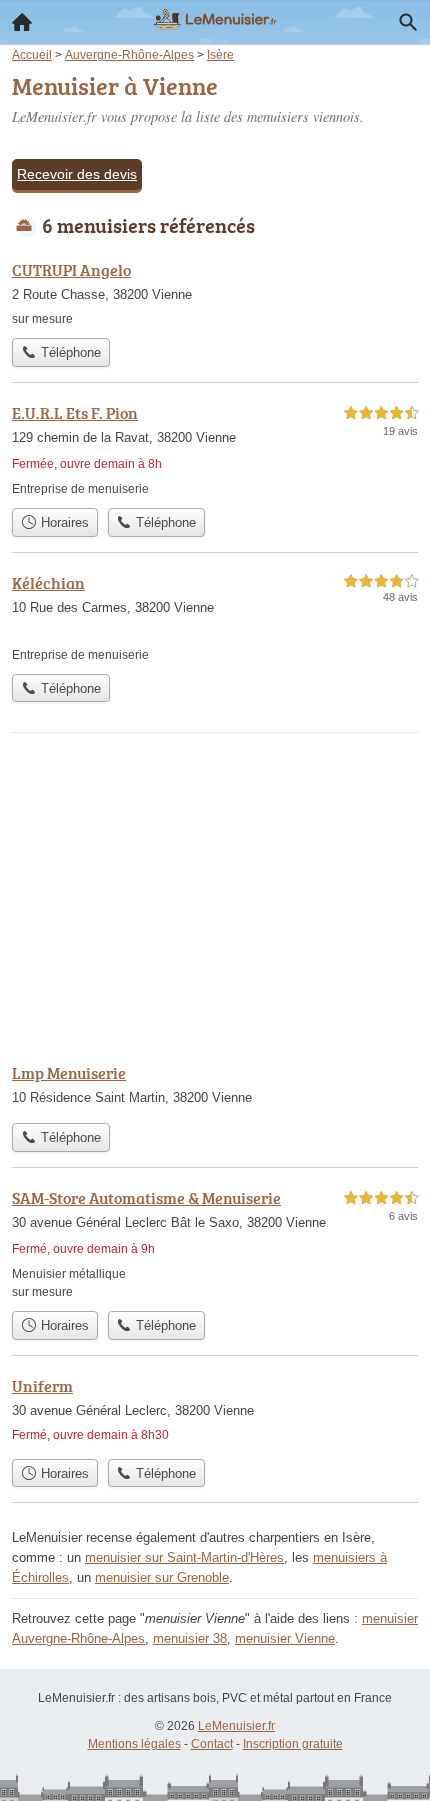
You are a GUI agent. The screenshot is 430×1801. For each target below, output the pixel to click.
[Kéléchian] (215, 617)
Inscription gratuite (293, 1744)
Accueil (22, 22)
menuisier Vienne (285, 1638)
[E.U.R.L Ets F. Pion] (215, 449)
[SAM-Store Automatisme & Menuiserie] (215, 1243)
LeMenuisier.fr (236, 1726)
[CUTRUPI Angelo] (215, 293)
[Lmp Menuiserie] (215, 1087)
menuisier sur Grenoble (162, 1577)
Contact (212, 1744)
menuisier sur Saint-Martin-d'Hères (184, 1557)
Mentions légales (134, 1744)
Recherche (408, 22)
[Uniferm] (215, 1411)
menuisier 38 (190, 1638)
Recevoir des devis (77, 174)
